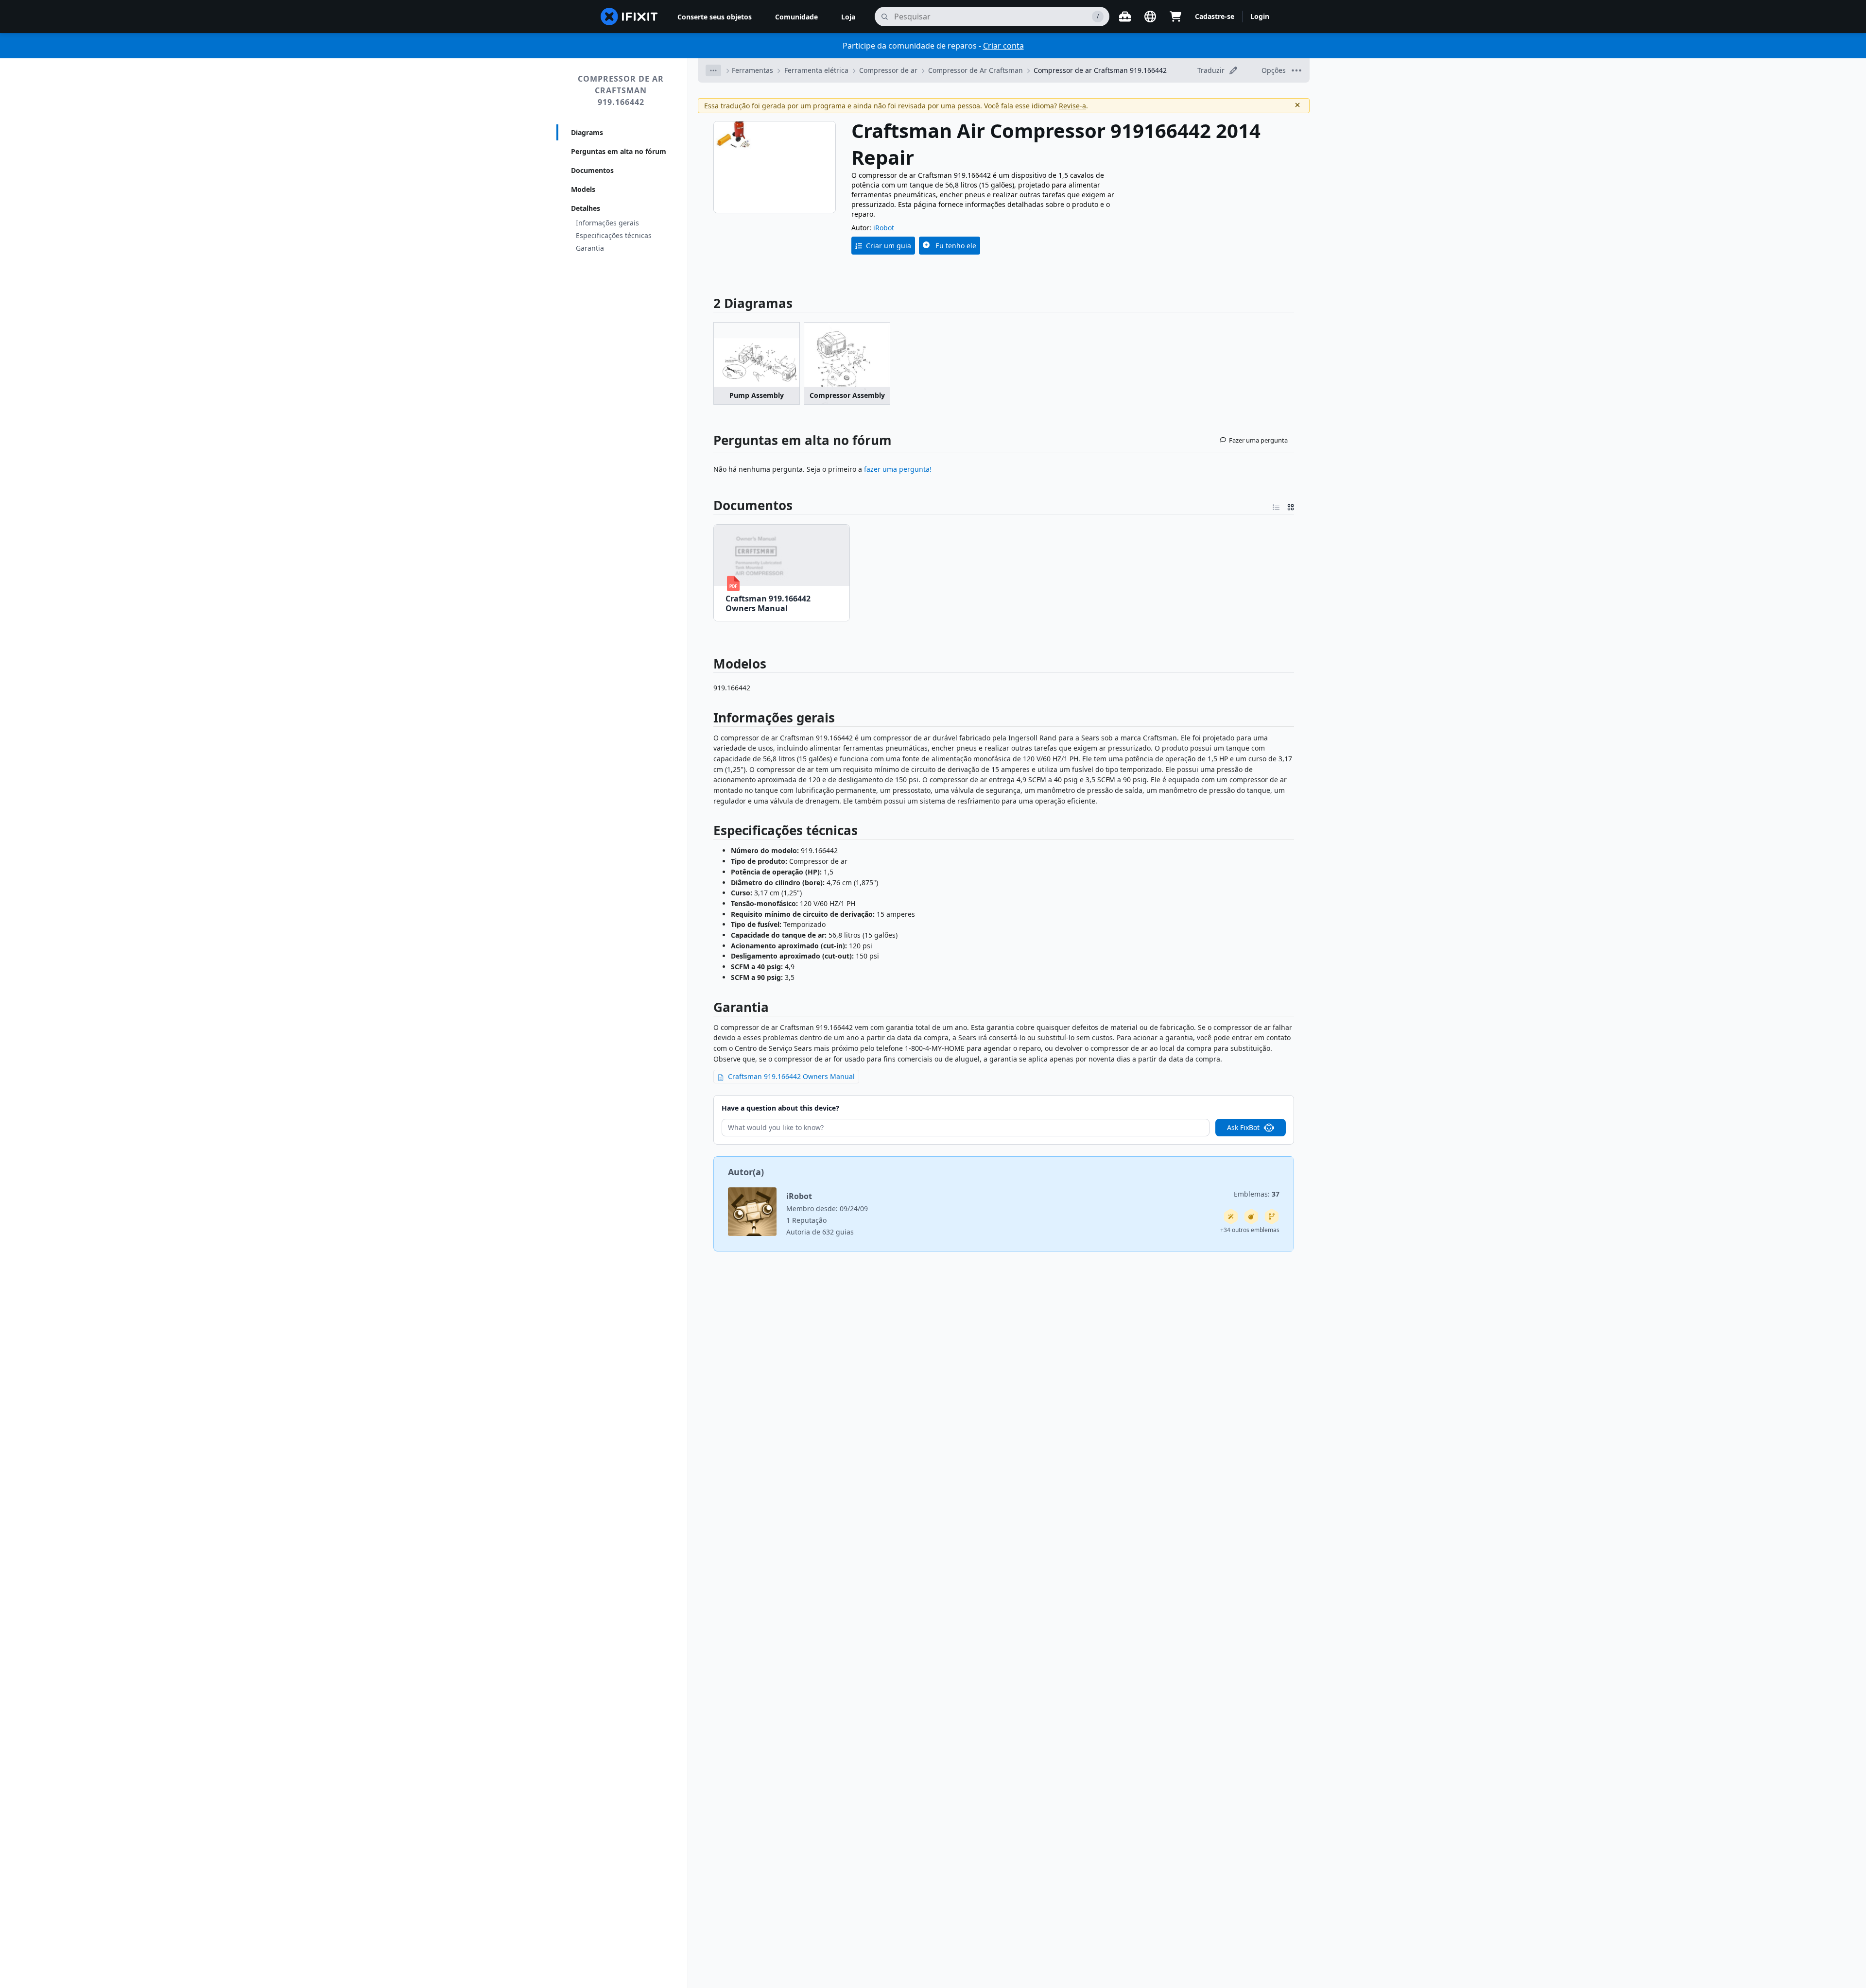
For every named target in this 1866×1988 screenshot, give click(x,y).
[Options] (713, 70)
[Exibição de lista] (1276, 505)
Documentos (592, 170)
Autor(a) (746, 1172)
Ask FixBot (1243, 1127)
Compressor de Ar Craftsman (976, 70)
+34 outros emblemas (1250, 1230)
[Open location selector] (1150, 17)
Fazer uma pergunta (1258, 440)
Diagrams (587, 132)
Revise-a (1072, 106)
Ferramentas (752, 70)
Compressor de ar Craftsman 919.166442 (621, 90)
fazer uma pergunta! (897, 469)
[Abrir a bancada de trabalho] (1125, 17)
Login (1260, 16)
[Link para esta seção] (708, 505)
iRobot (884, 228)
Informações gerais (607, 223)
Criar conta (1003, 46)
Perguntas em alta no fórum (619, 151)
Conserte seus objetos (715, 17)
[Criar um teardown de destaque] (1251, 1217)
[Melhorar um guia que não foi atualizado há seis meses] (1272, 1217)
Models (583, 189)
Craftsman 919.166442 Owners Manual (791, 1076)
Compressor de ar (888, 70)
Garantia (590, 248)
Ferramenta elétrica (816, 70)
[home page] (629, 17)
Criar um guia (889, 246)
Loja (848, 17)
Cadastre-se (1215, 16)
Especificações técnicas (614, 235)
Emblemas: (1257, 1194)
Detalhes (586, 208)
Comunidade (796, 17)
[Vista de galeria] (1291, 505)
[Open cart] (1175, 17)
